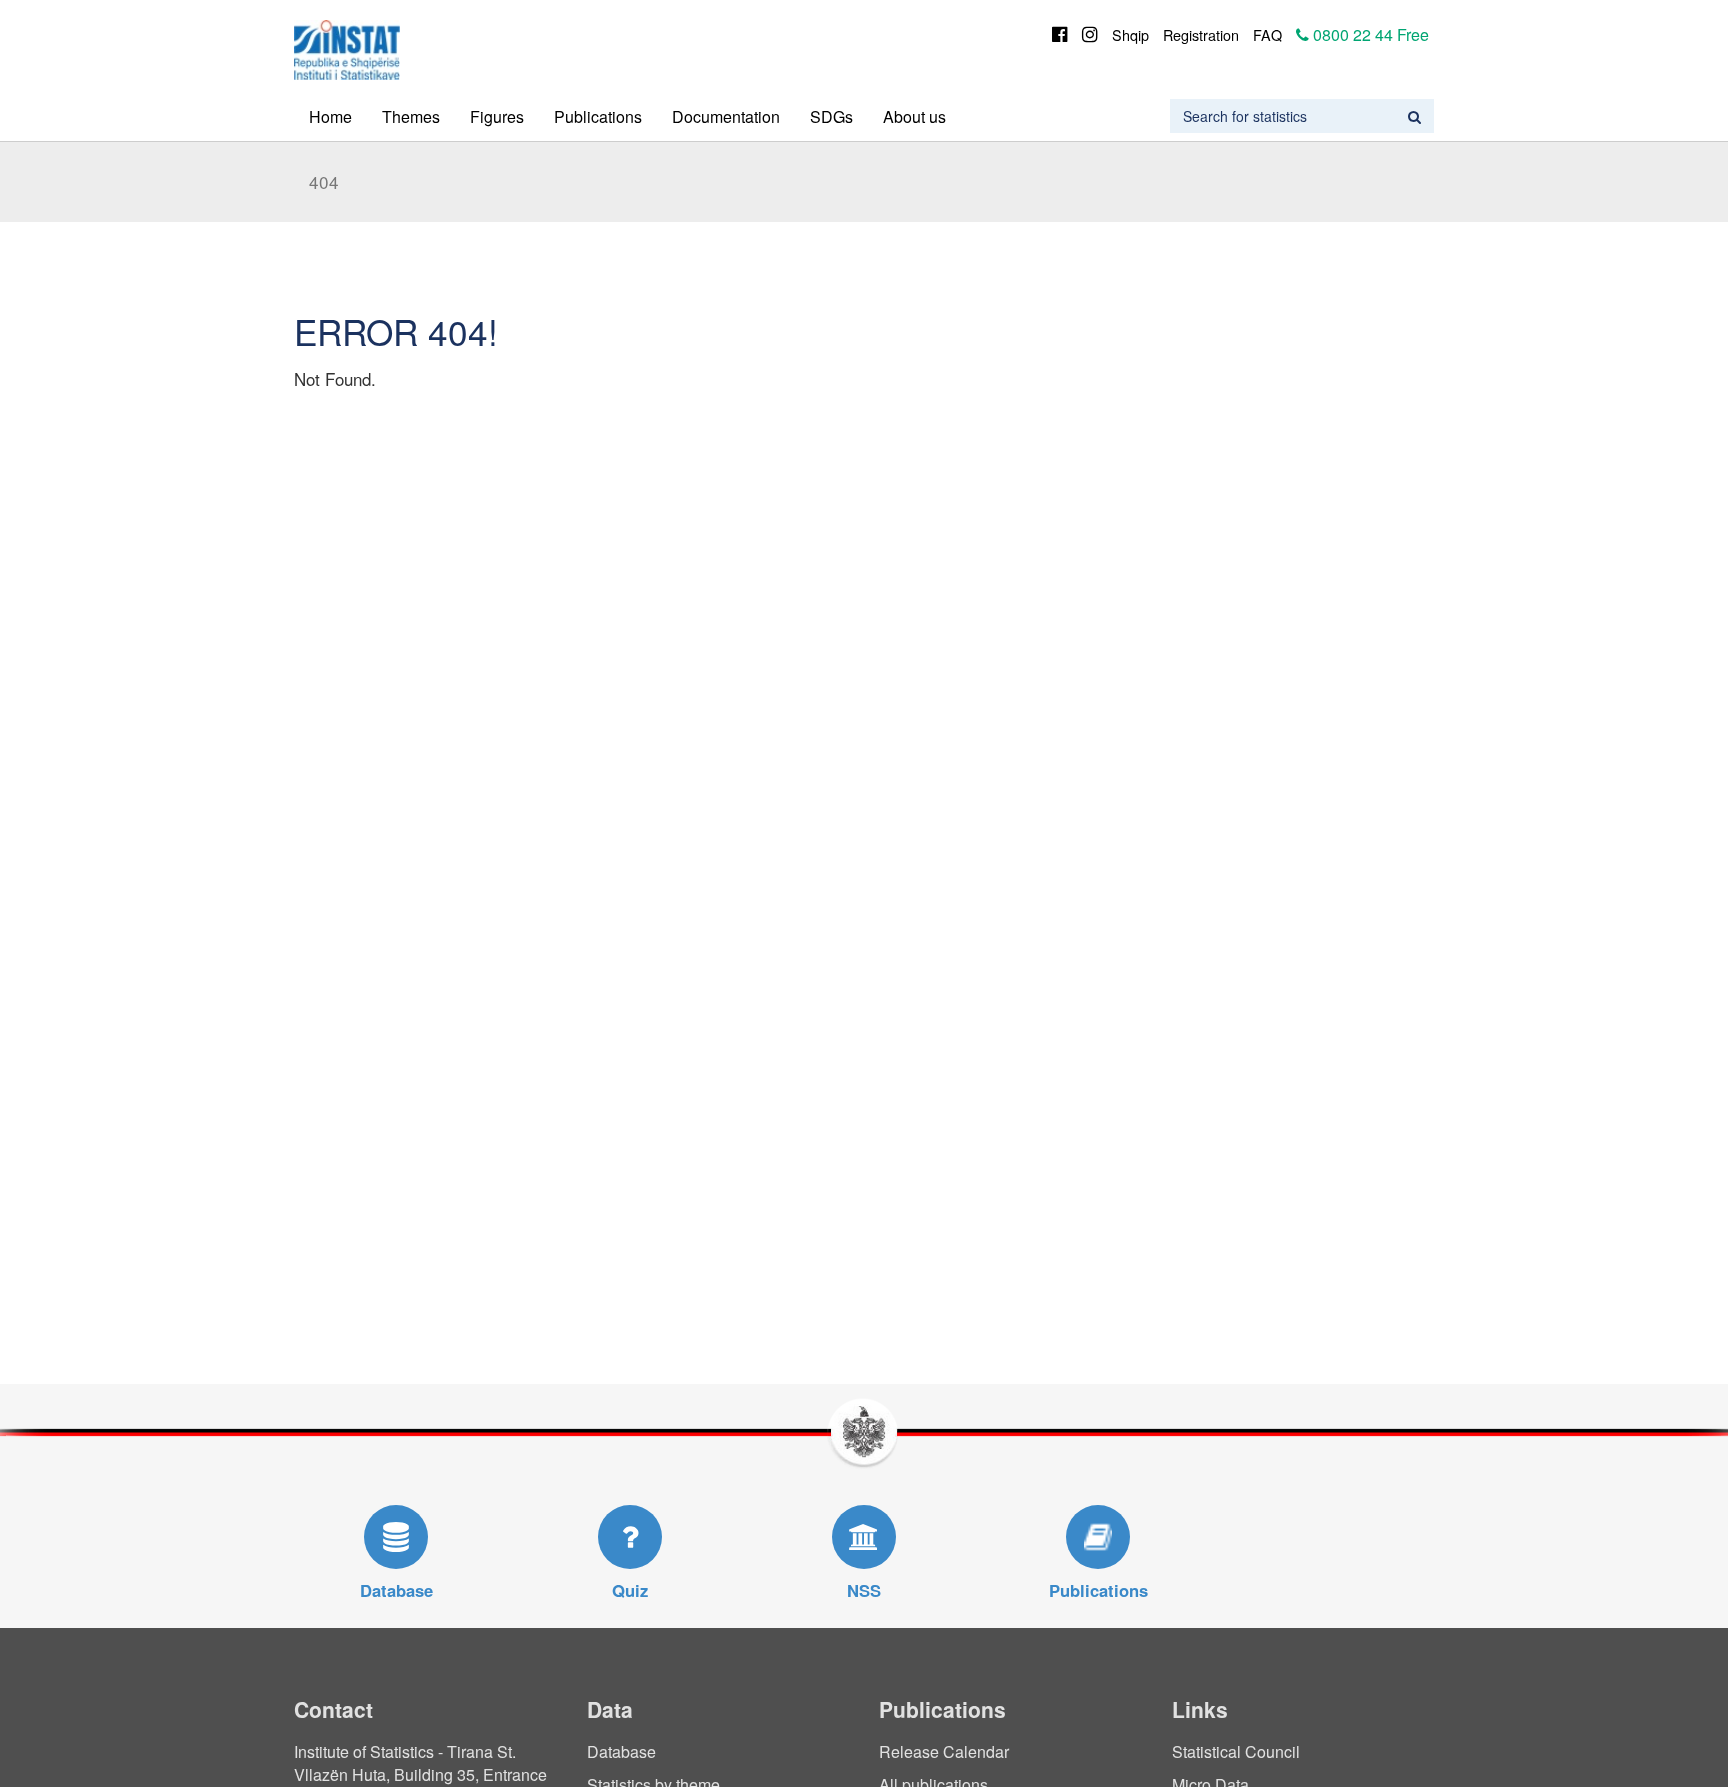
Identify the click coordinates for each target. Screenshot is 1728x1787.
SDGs (831, 116)
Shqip (1130, 34)
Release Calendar (944, 1751)
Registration (1201, 34)
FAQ (1267, 34)
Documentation (726, 116)
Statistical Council (1236, 1751)
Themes (411, 116)
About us (914, 116)
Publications (598, 116)
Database (621, 1751)
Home (330, 116)
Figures (497, 116)
